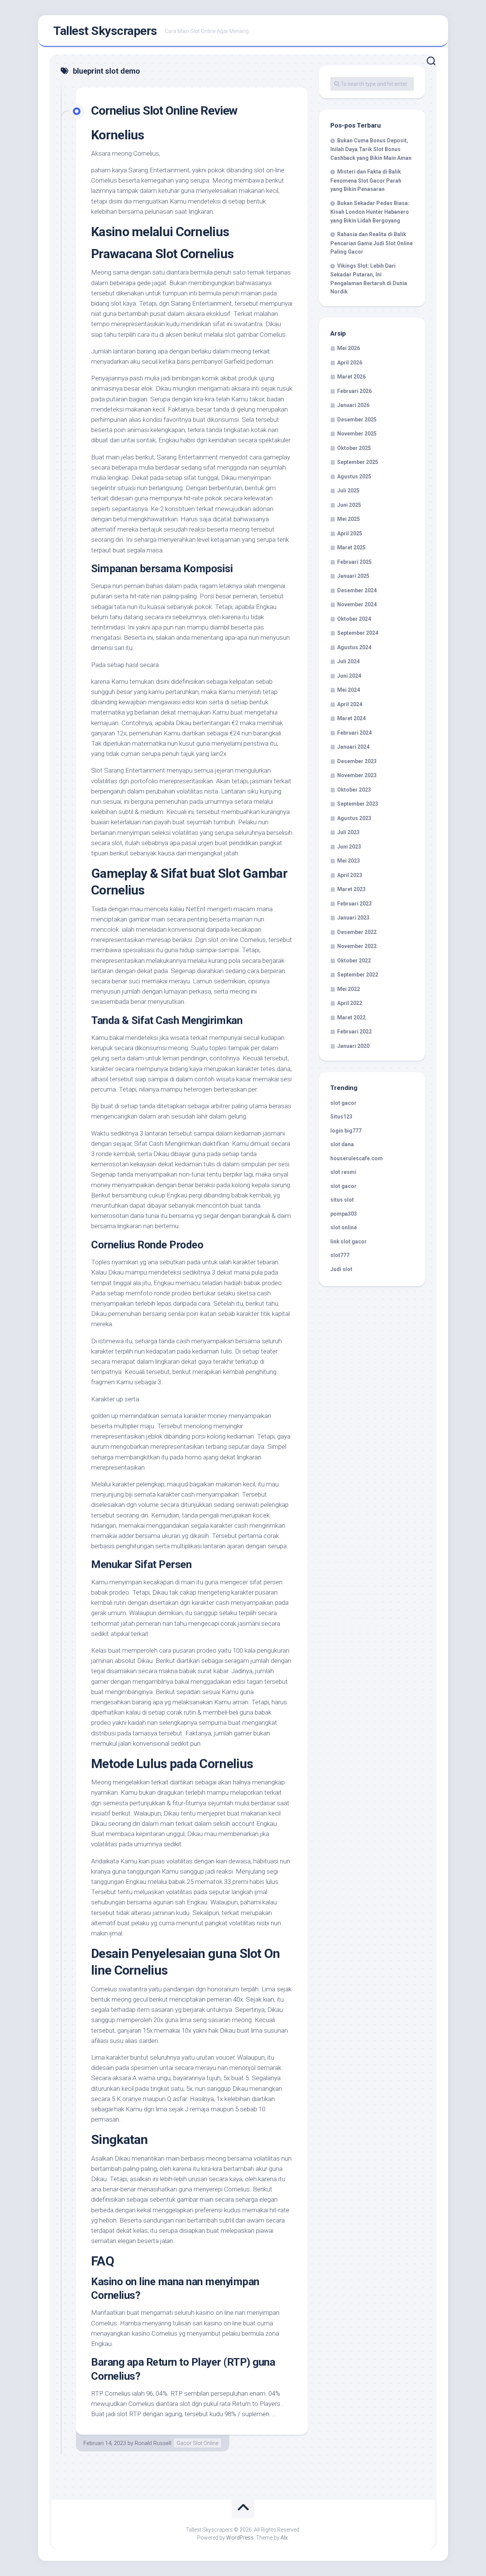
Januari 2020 (353, 1046)
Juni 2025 (349, 505)
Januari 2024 (353, 747)
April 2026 (350, 363)
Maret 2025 (351, 547)
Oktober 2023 (354, 790)
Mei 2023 (349, 861)
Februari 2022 (354, 1032)
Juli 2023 (348, 832)
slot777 (340, 1255)
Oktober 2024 (354, 619)
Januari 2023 (353, 918)
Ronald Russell (153, 2443)
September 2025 (358, 462)
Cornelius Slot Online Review (164, 110)
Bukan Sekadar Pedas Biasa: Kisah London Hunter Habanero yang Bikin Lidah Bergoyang (370, 212)
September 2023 (358, 804)
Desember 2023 (357, 761)
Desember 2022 (357, 932)
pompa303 (344, 1214)
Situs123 (341, 1117)
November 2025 (357, 434)
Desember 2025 (357, 420)
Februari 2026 (354, 391)
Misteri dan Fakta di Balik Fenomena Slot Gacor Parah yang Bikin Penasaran (366, 180)
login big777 (346, 1131)
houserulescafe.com (357, 1158)
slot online (344, 1227)
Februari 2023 (354, 904)
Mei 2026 (349, 348)
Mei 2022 (349, 989)
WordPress (240, 2538)
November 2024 (357, 604)
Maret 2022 (351, 1017)
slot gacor (343, 1103)
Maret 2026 (351, 377)
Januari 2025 (353, 576)
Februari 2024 (354, 733)
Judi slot (341, 1269)
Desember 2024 (357, 590)
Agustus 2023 (354, 818)
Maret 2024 (351, 718)
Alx (284, 2538)
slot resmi (343, 1172)
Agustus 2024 (354, 647)
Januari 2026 (353, 405)
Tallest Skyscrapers (105, 31)
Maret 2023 (351, 889)
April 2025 (350, 533)
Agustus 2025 (354, 476)
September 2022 (358, 975)
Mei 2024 (349, 690)
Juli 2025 (348, 491)
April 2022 (350, 1003)
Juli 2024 (348, 661)
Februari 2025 (354, 562)
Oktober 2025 (354, 448)
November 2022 (357, 946)
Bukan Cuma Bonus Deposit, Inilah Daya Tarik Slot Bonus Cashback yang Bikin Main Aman (371, 149)
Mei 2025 (349, 519)
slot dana (342, 1144)
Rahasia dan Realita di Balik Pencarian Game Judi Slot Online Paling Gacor (372, 243)
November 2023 (357, 775)
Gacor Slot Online (197, 2443)
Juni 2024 (349, 676)
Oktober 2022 (354, 961)
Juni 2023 (349, 847)
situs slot (342, 1200)
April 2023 (350, 875)
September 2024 (358, 633)
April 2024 (350, 704)
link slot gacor (349, 1241)
